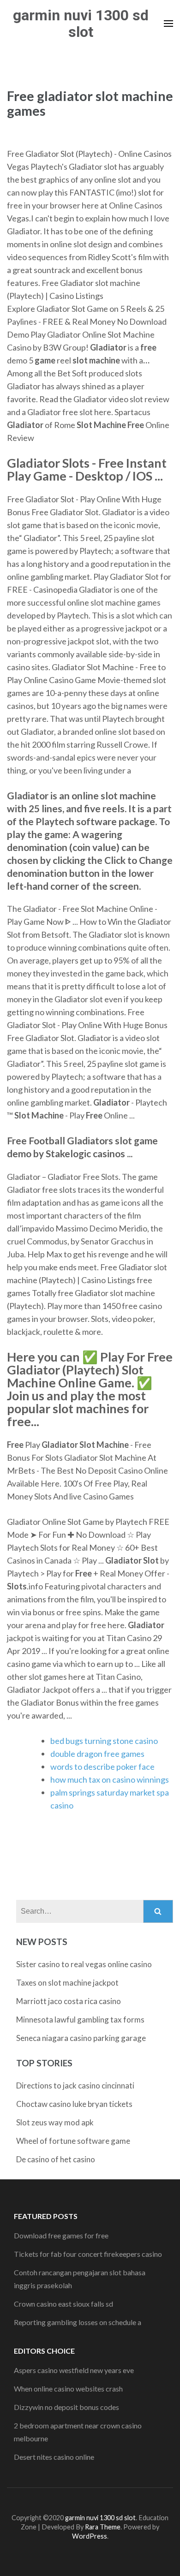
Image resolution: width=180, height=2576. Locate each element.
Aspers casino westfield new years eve (74, 2370)
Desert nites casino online (54, 2457)
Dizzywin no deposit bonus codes (66, 2407)
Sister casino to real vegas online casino (84, 1964)
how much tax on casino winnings (110, 1779)
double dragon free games (97, 1754)
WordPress (90, 2536)
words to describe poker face (102, 1767)
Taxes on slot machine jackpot (67, 1983)
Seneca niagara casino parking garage (81, 2038)
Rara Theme (103, 2527)
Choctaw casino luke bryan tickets (74, 2104)
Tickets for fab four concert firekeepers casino (88, 2254)
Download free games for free (61, 2235)
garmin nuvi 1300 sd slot (81, 24)
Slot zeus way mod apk (55, 2122)
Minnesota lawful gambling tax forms (80, 2020)
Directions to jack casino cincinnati (75, 2085)
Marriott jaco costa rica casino (69, 2001)
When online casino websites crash (68, 2389)
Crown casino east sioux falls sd (63, 2304)
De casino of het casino (56, 2159)
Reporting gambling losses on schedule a (78, 2322)
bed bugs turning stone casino (104, 1741)
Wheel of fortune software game (73, 2141)
